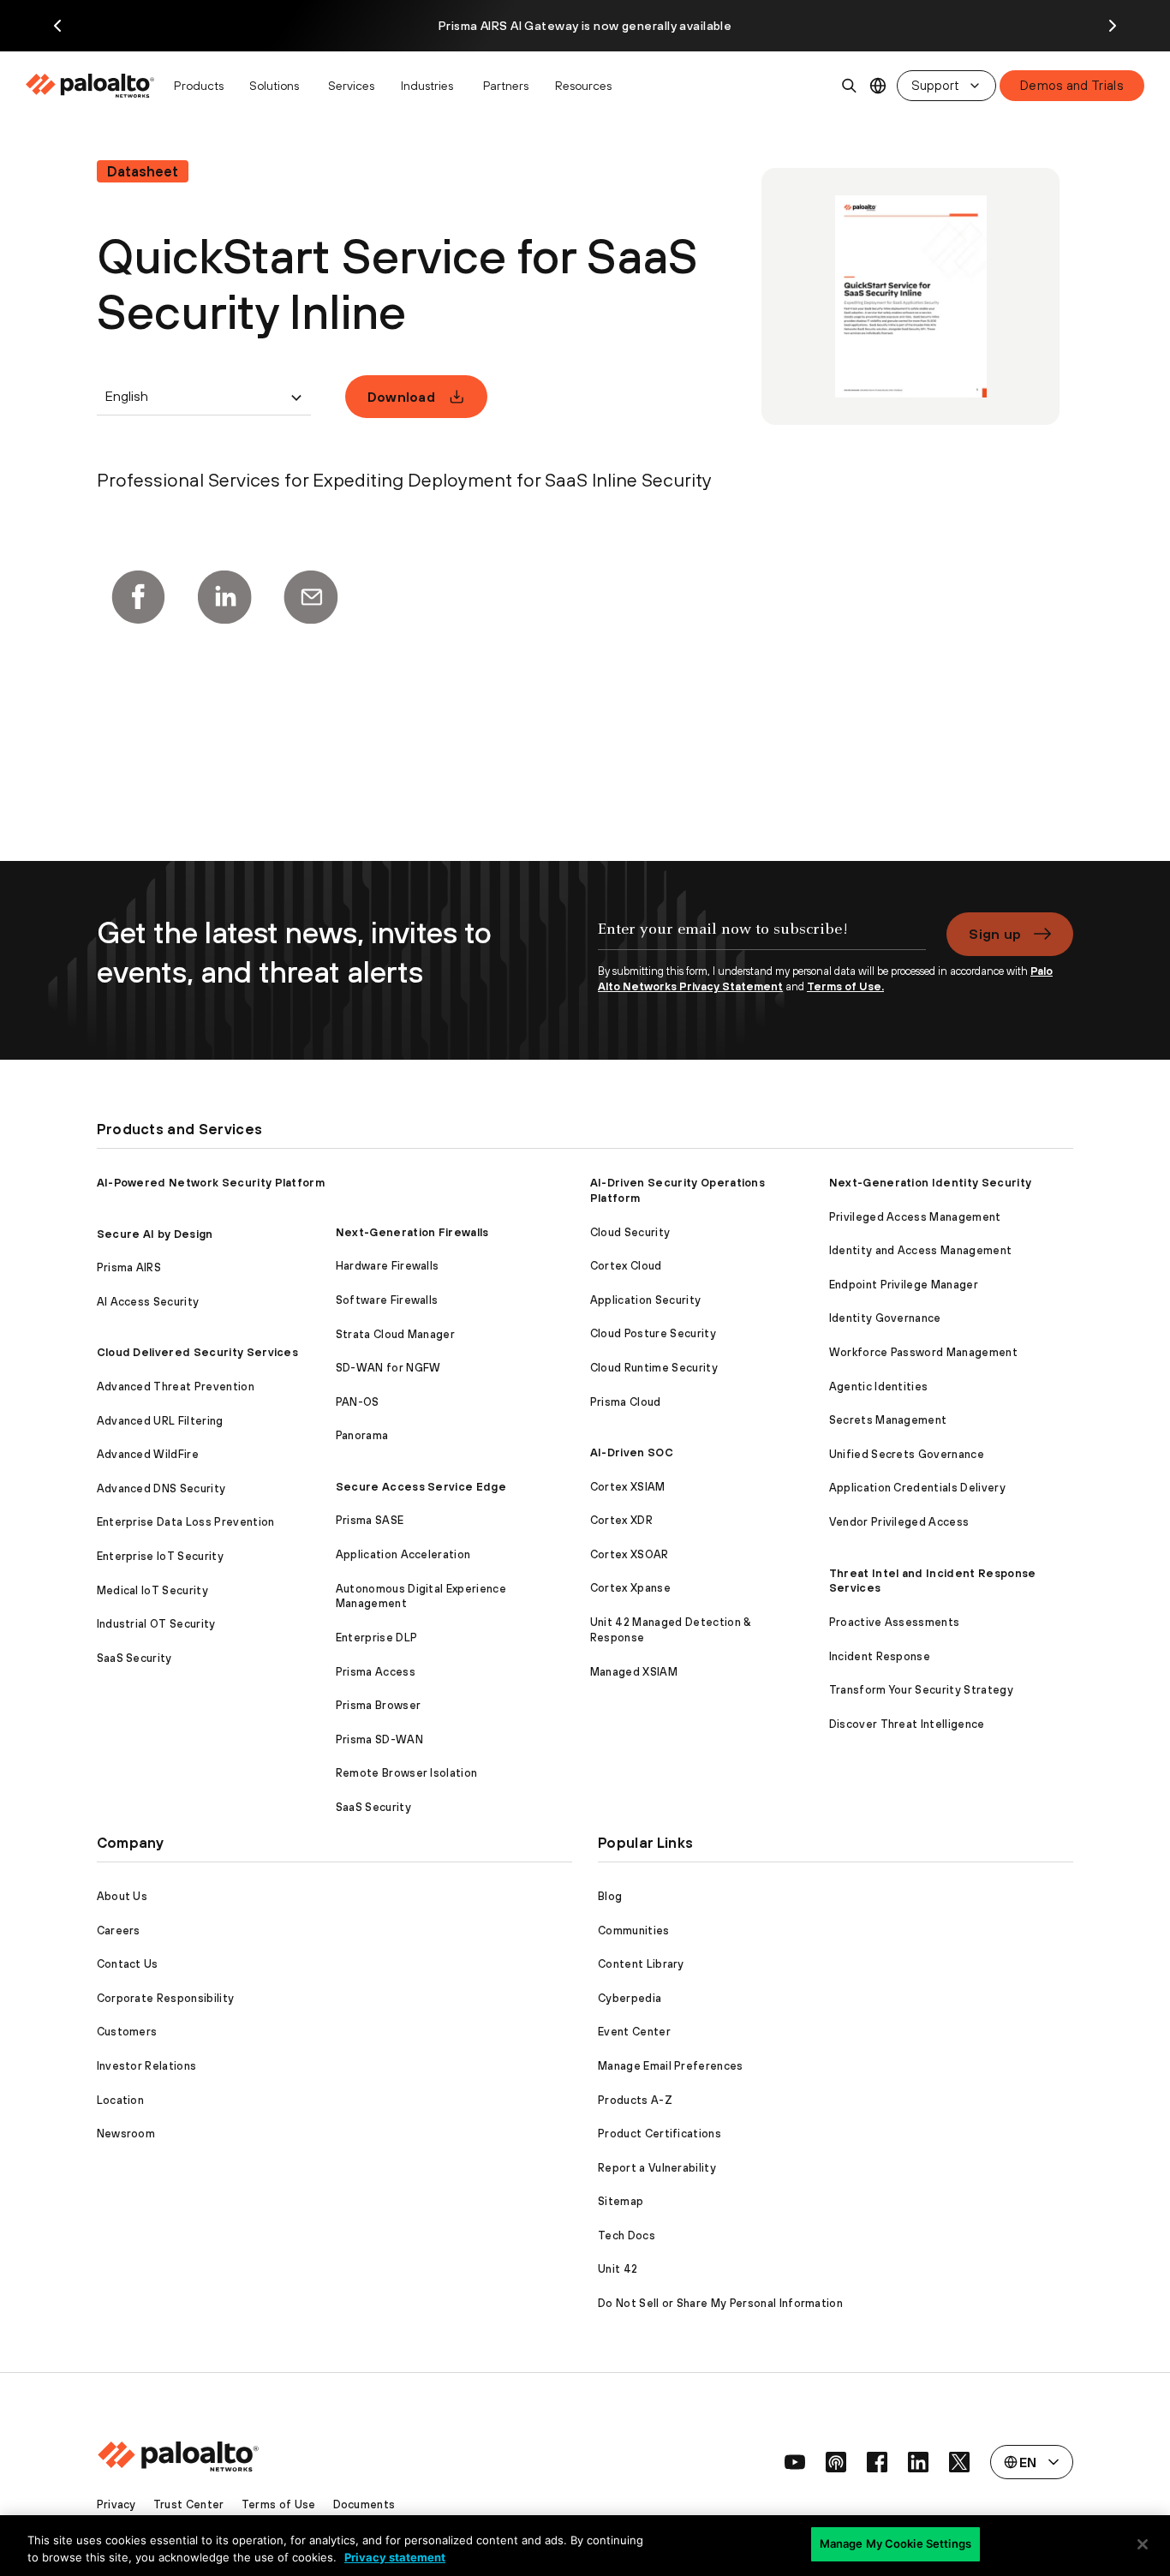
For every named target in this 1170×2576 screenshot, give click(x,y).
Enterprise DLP (376, 1638)
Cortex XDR (621, 1520)
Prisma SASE (370, 1520)
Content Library (641, 1964)
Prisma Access (376, 1672)
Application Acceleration (403, 1554)
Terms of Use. (845, 986)
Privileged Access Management (915, 1217)
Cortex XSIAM (628, 1487)
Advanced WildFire (148, 1454)
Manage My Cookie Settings (895, 2543)
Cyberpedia (630, 1998)
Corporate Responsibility (166, 1998)
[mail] (311, 597)
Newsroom (126, 2134)
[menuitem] (95, 86)
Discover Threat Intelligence (907, 1724)
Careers (119, 1931)
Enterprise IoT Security (160, 1556)
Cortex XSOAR (630, 1554)
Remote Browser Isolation (407, 1773)
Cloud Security (630, 1232)
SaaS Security (134, 1658)
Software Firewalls (387, 1300)
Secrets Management (888, 1420)
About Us (122, 1896)
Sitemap (621, 2201)
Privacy (116, 2504)
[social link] (795, 2462)
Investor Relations (147, 2066)
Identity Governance (885, 1318)
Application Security (645, 1300)
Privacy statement (395, 2557)
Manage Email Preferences (671, 2066)
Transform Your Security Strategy (921, 1690)
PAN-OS (358, 1402)
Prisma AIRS (129, 1267)
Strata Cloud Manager (395, 1334)
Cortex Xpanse (630, 1588)
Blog (610, 1896)
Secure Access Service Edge (421, 1487)
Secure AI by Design (155, 1234)
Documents (364, 2504)
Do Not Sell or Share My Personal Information (720, 2303)
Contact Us (128, 1964)
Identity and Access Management (921, 1250)
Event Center (634, 2032)
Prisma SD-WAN (379, 1739)
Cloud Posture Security (653, 1333)
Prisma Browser (378, 1705)
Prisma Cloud (626, 1402)
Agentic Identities (879, 1387)
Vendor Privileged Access (899, 1522)
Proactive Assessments (895, 1622)
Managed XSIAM (634, 1672)
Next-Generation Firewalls (412, 1232)
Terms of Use (279, 2504)
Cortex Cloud (626, 1266)
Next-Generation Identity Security (931, 1183)
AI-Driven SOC (632, 1452)
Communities (634, 1931)
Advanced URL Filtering (160, 1421)
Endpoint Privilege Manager (904, 1285)
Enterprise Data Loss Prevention (186, 1522)
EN (878, 86)
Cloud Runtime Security (654, 1368)
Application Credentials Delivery (917, 1488)
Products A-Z (635, 2100)
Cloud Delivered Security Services (198, 1352)
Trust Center (189, 2504)
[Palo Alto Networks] (91, 86)
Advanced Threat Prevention (176, 1387)
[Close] (1143, 2544)
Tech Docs (627, 2235)
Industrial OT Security (156, 1624)
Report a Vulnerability (657, 2168)
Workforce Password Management (923, 1352)
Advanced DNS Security (161, 1488)
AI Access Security (148, 1302)
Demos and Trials (1072, 85)
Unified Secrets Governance (907, 1454)
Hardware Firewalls (388, 1266)
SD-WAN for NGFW (388, 1368)
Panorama (362, 1435)
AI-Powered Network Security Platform (211, 1183)
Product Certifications (660, 2134)
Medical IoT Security (152, 1590)
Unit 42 (618, 2269)
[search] (850, 86)
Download (402, 397)
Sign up (995, 934)
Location (121, 2100)
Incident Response (880, 1656)
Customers (127, 2032)
